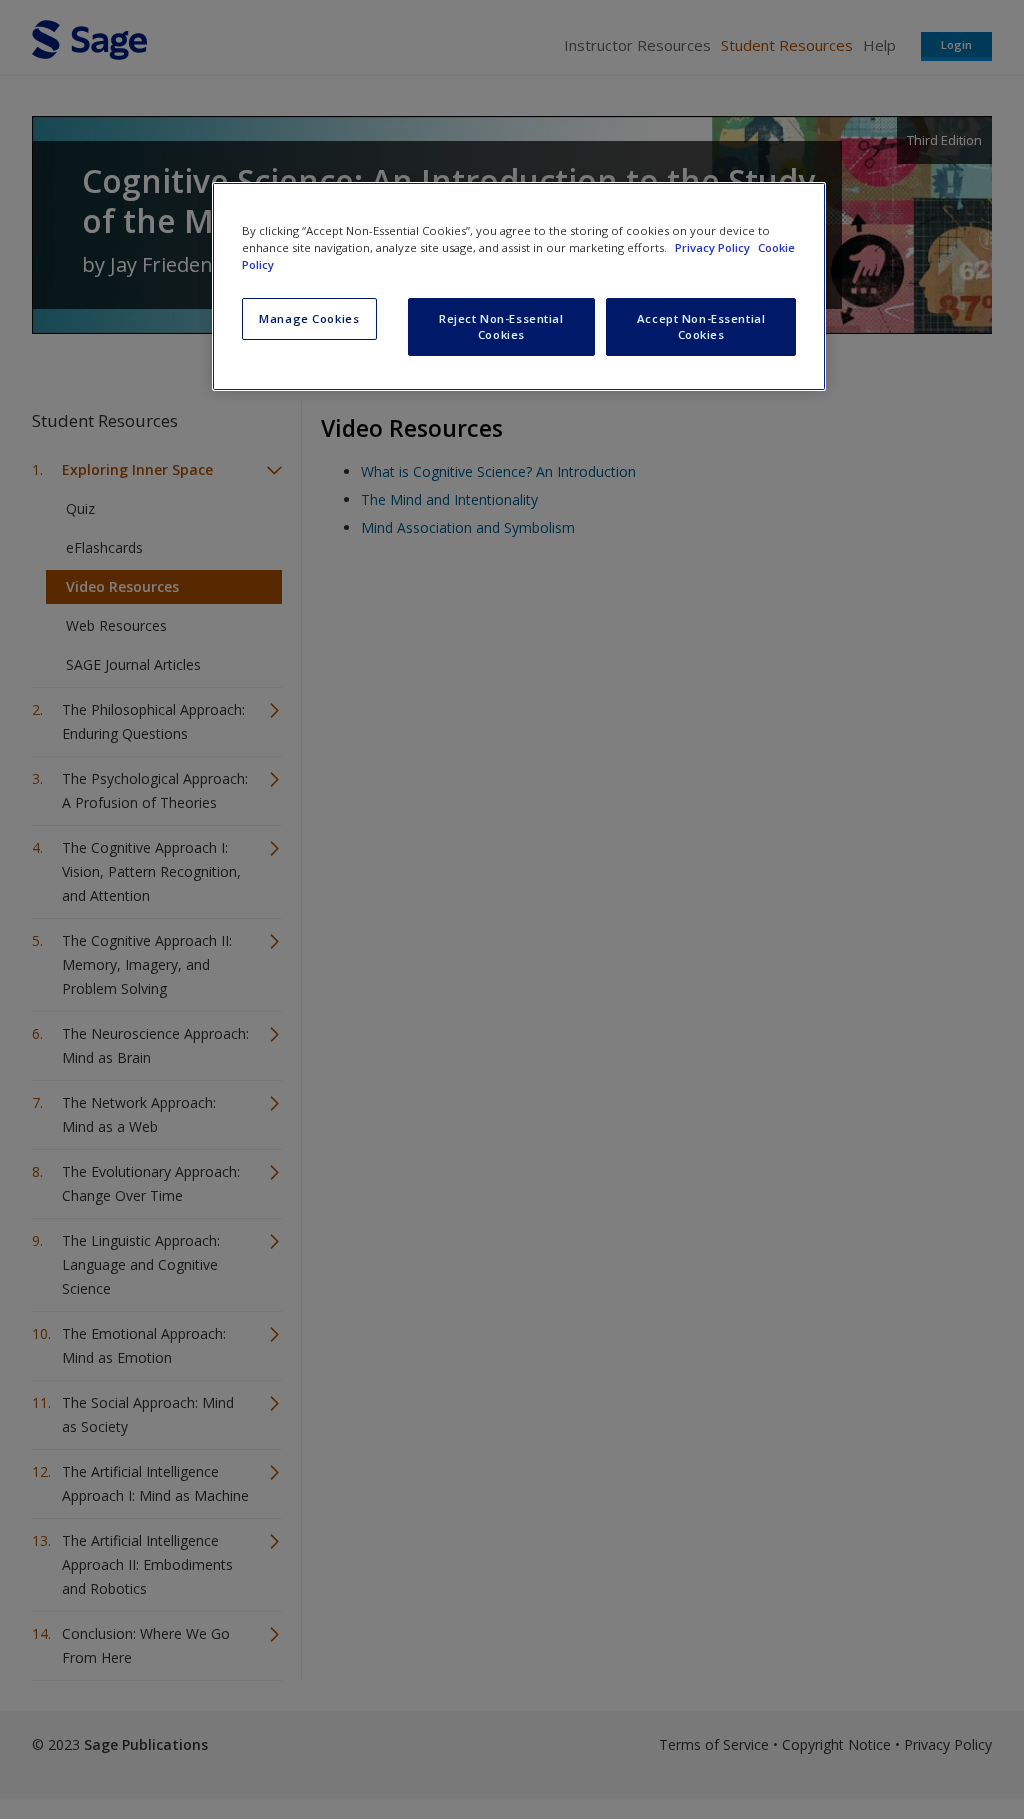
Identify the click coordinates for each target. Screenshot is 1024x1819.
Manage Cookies (309, 318)
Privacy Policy (714, 247)
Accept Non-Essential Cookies (701, 326)
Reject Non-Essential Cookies (501, 326)
